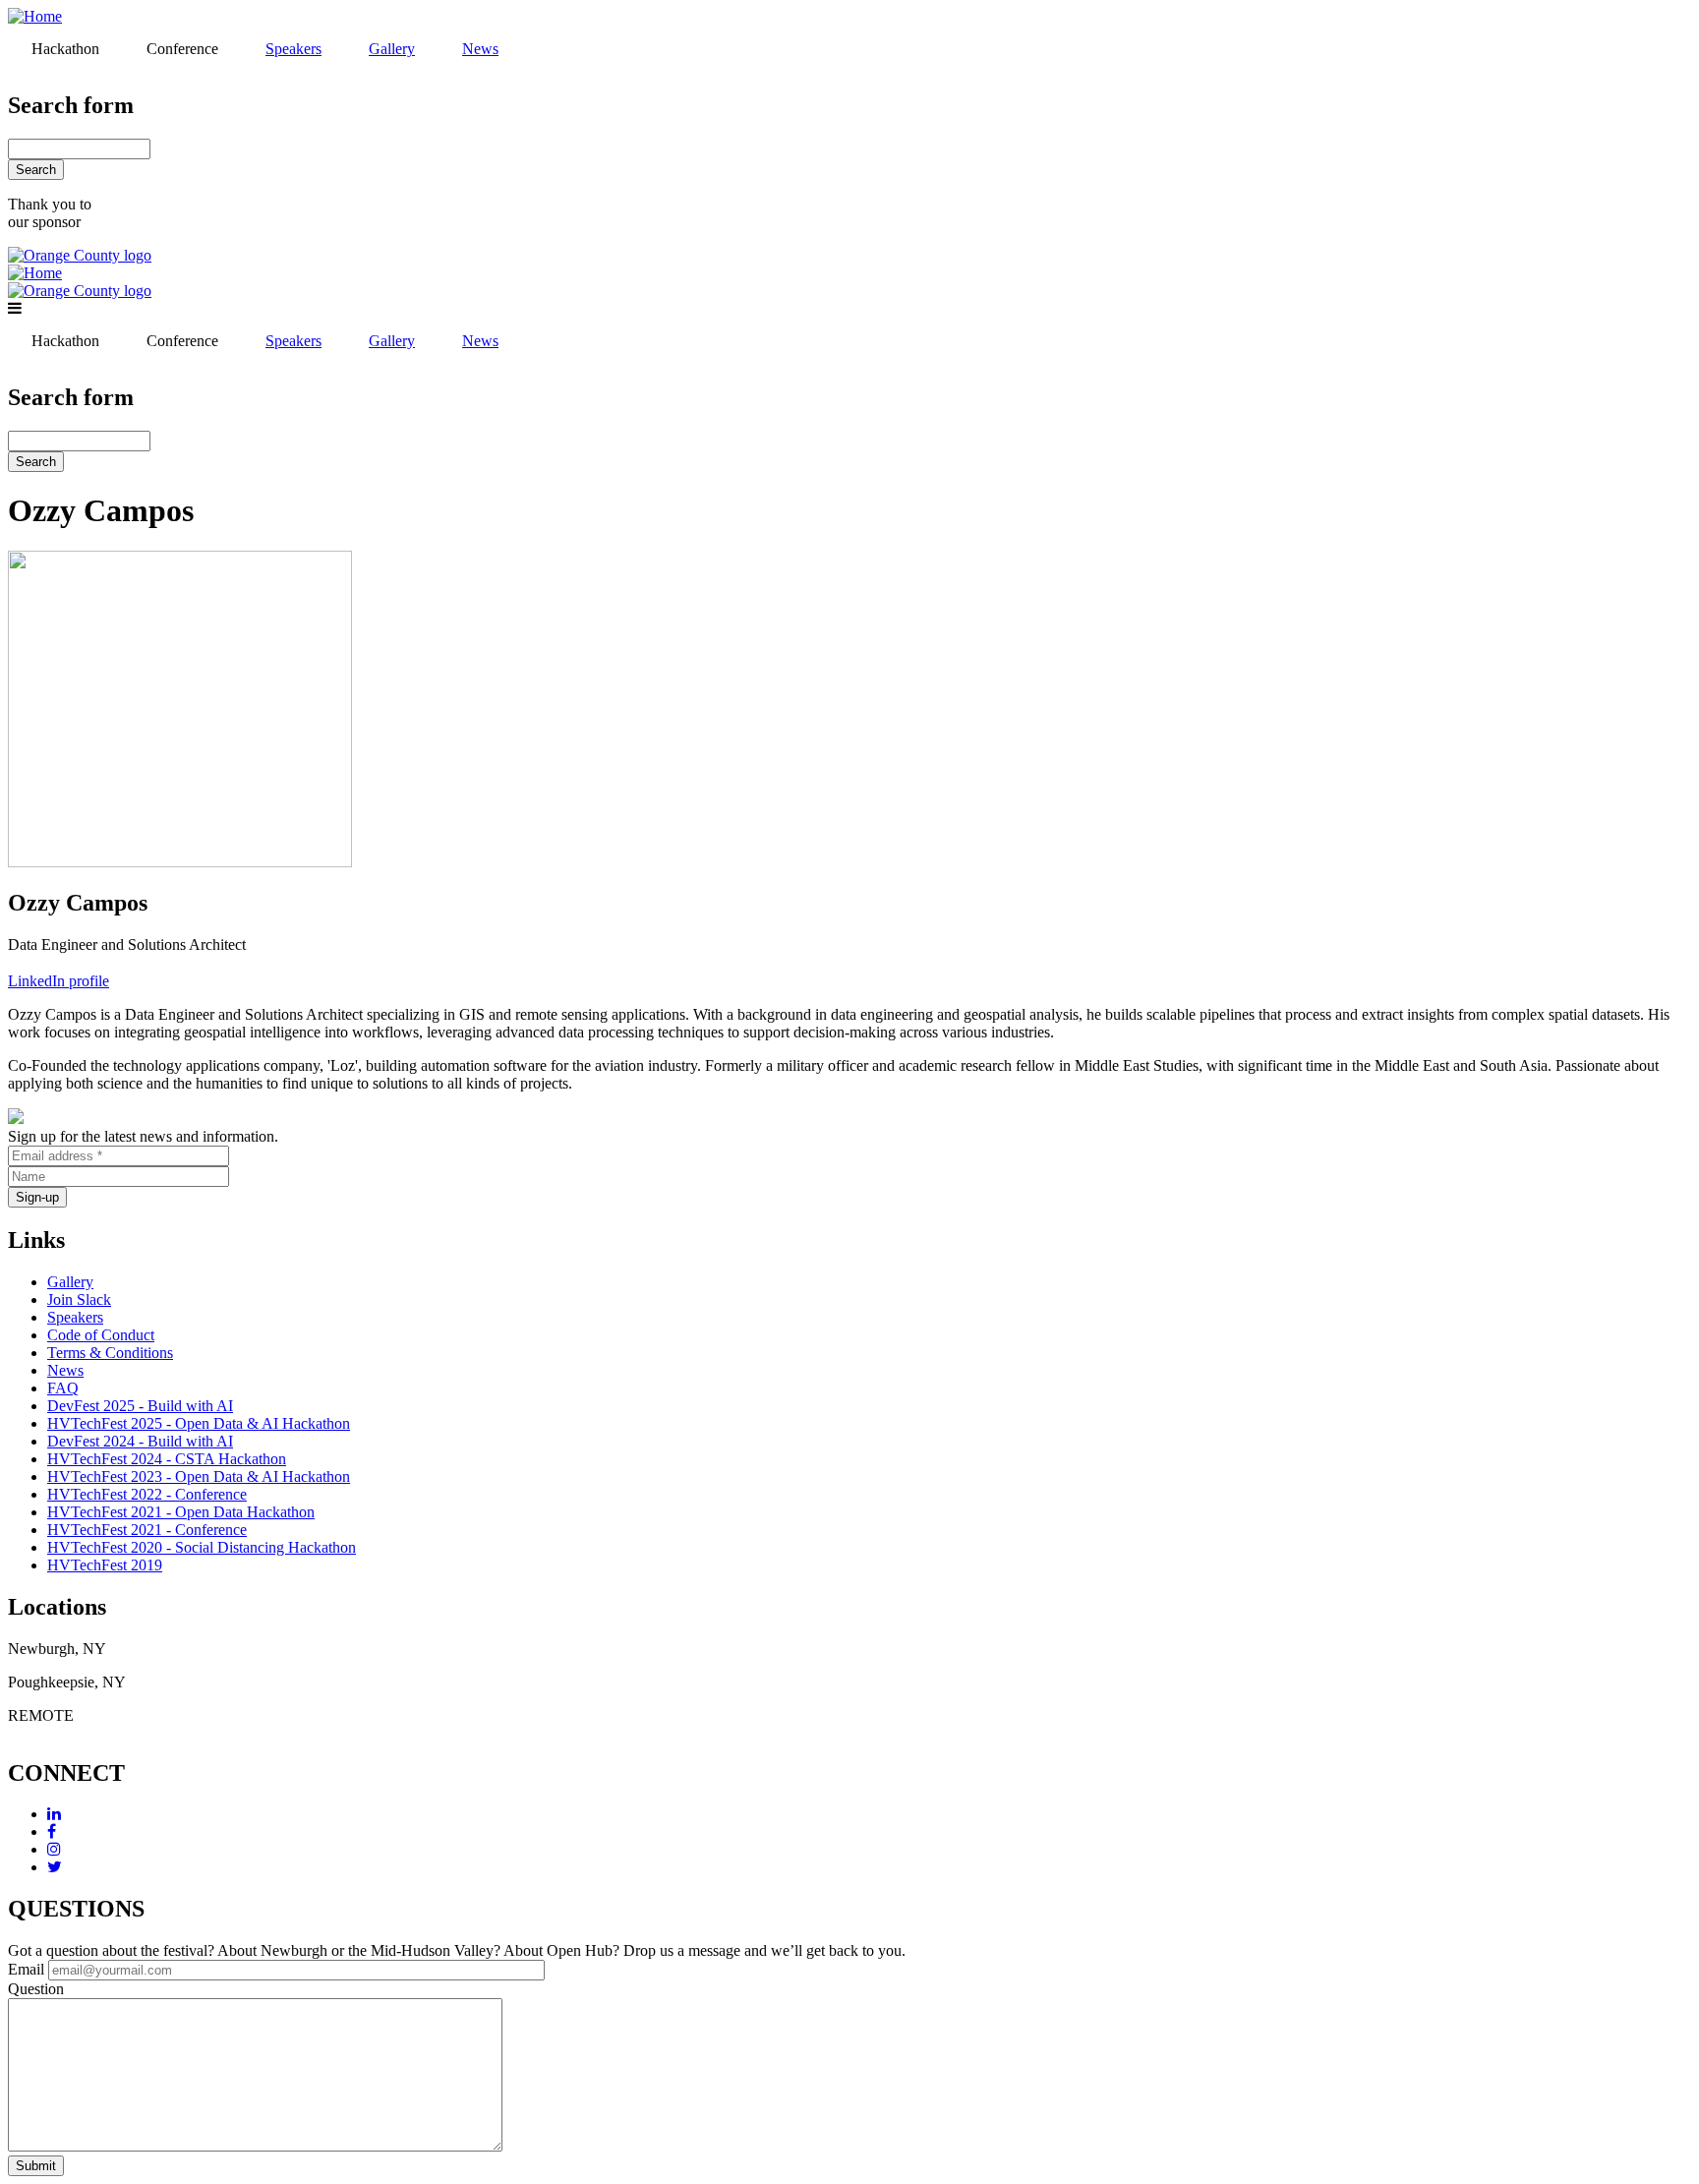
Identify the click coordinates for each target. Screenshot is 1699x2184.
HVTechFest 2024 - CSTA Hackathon (167, 1459)
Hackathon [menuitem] (65, 49)
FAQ (63, 1388)
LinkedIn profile (59, 981)
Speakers (75, 1317)
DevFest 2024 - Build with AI (140, 1441)
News (65, 1370)
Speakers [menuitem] (293, 49)
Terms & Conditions (110, 1353)
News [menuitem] (480, 49)
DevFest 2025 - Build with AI (140, 1406)
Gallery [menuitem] (392, 49)
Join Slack (79, 1299)
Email (26, 1969)
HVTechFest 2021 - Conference (147, 1530)
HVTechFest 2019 (105, 1565)
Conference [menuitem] (182, 49)
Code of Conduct (101, 1335)
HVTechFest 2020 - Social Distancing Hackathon (202, 1547)
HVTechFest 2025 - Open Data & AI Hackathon (199, 1423)
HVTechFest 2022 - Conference (147, 1494)
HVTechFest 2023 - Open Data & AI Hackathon (199, 1476)
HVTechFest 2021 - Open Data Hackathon (181, 1512)
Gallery (70, 1282)
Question (36, 1989)
